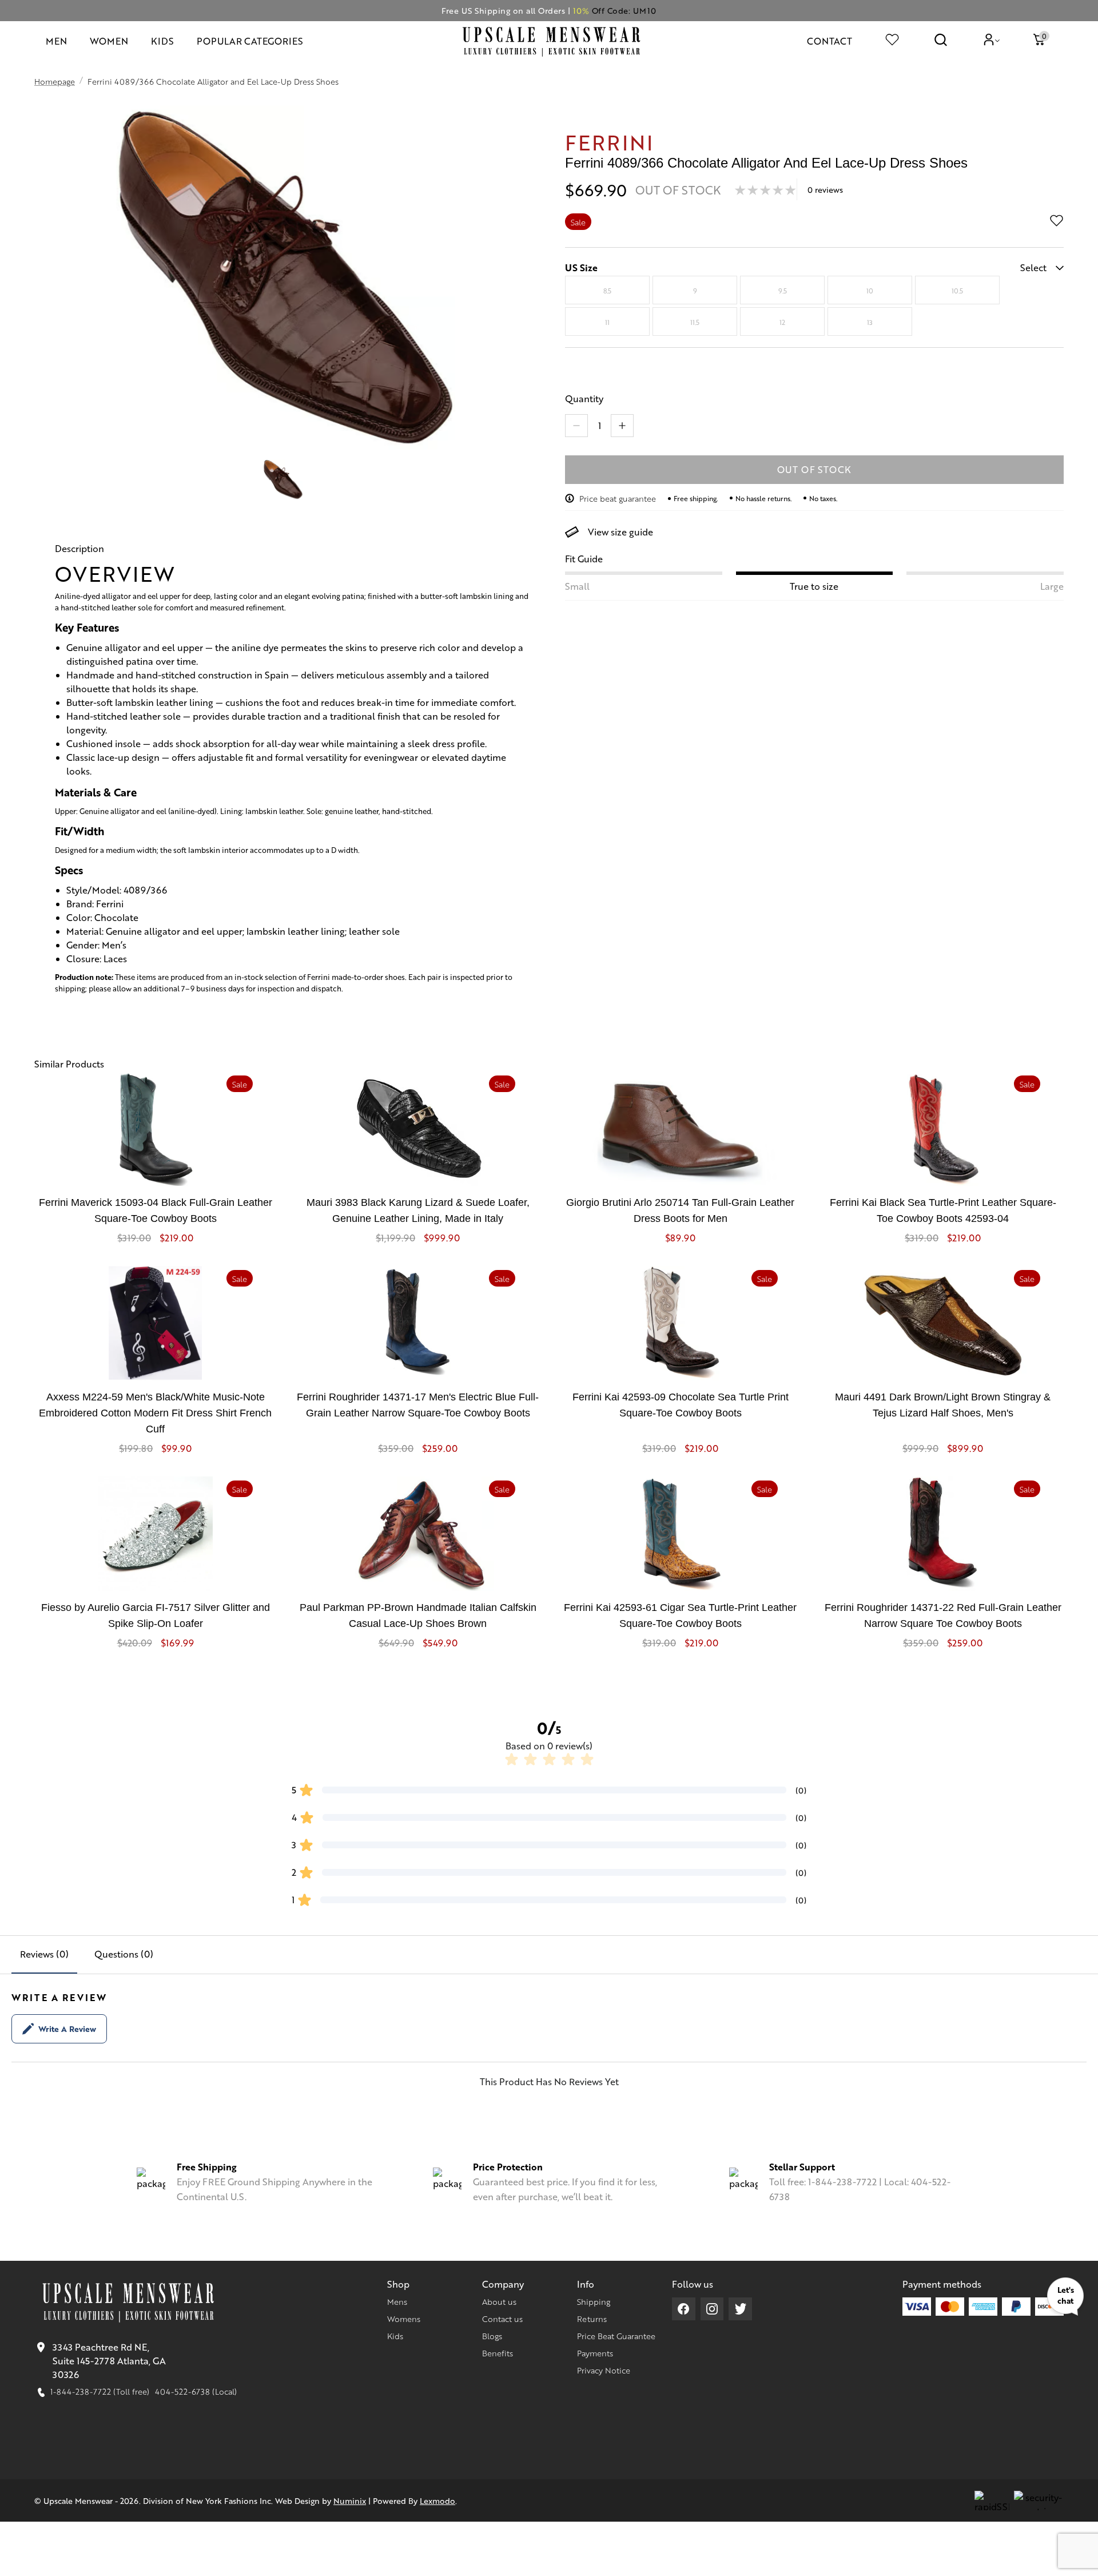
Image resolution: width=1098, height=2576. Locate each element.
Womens (404, 2319)
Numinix (350, 2500)
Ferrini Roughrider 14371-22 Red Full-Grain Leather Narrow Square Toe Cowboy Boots (943, 1616)
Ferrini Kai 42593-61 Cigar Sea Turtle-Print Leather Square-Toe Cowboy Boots (680, 1616)
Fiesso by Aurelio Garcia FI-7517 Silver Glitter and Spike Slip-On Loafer (156, 1616)
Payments (595, 2353)
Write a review (67, 2029)
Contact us (502, 2319)
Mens (397, 2301)
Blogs (492, 2336)
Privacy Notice (604, 2370)
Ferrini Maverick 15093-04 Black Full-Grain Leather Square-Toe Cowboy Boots (156, 1210)
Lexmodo (437, 2500)
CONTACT (830, 41)
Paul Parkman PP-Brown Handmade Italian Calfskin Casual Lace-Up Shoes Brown (418, 1616)
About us (499, 2301)
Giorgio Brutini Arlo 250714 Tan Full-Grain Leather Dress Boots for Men (680, 1210)
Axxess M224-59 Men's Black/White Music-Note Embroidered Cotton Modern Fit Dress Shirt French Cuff (155, 1413)
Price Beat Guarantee (616, 2336)
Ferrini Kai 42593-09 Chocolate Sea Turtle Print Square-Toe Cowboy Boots (681, 1405)
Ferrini (609, 142)
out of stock (815, 469)
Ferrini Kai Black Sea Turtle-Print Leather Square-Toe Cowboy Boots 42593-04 (943, 1210)
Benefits (498, 2353)
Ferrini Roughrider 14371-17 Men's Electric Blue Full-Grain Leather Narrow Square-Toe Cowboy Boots (418, 1405)
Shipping (594, 2301)
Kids (395, 2336)
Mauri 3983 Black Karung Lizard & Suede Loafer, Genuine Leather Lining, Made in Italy (418, 1210)
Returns (592, 2319)
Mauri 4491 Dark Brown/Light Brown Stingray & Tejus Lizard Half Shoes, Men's (943, 1405)
